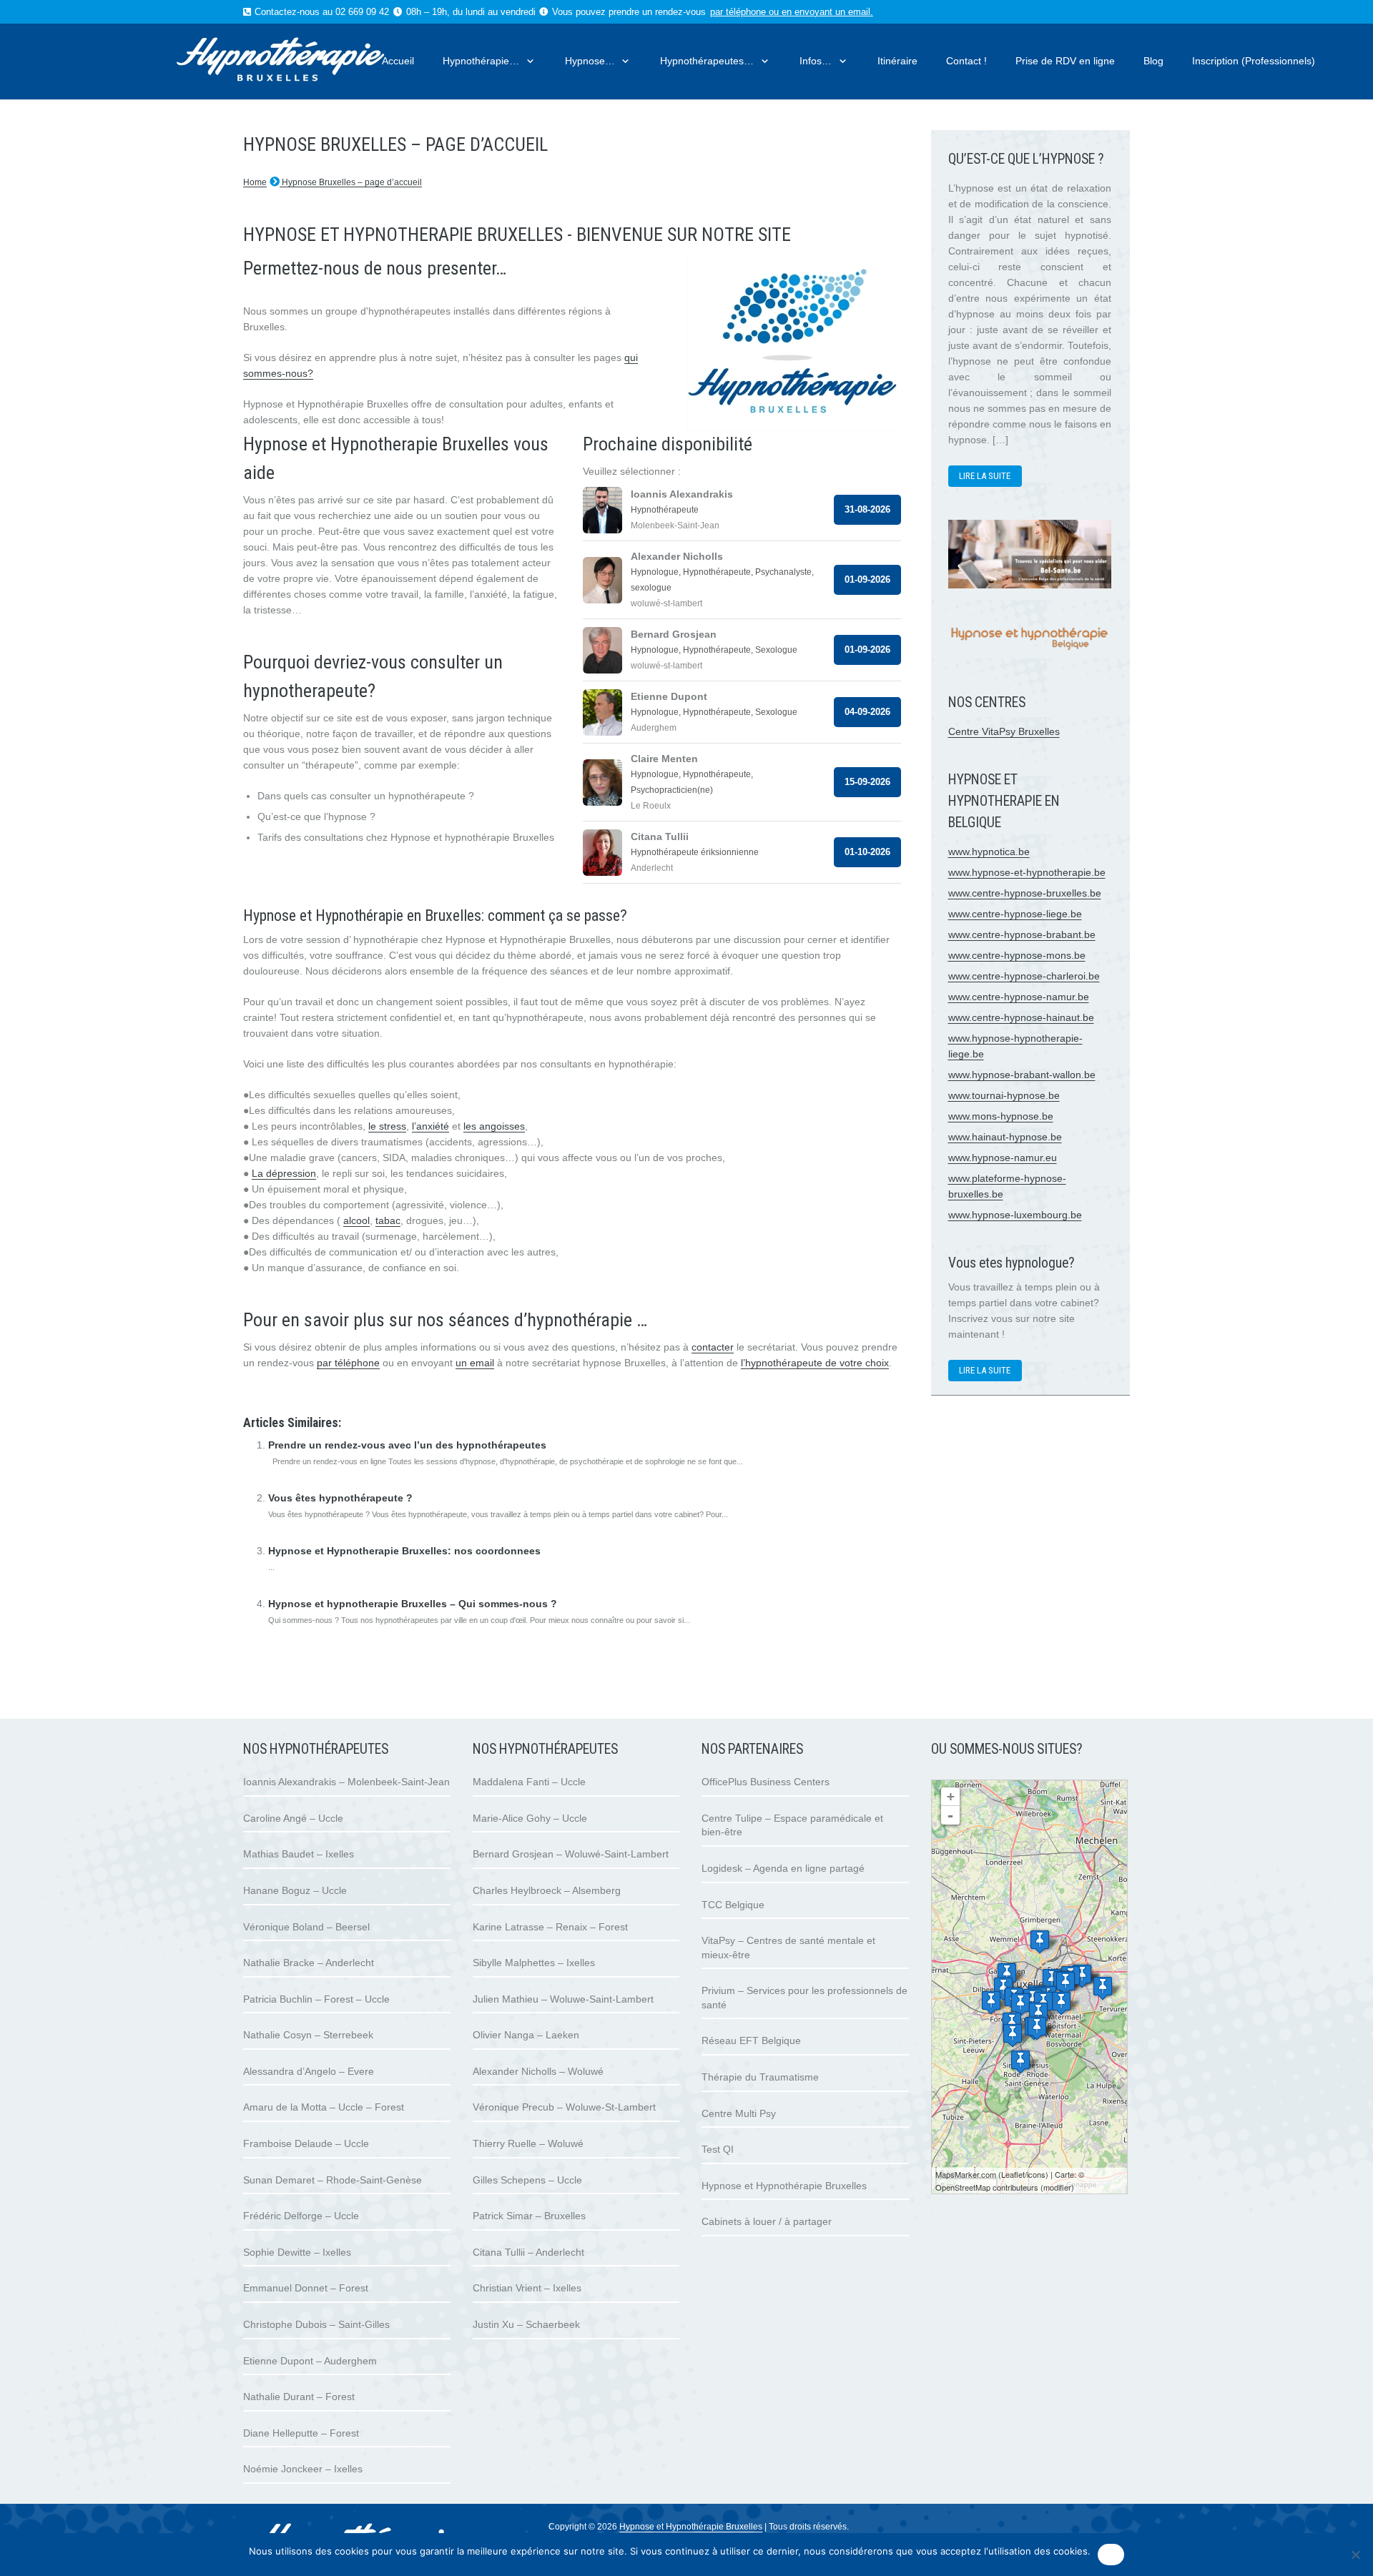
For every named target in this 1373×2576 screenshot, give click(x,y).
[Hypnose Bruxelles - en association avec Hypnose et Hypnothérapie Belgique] (1030, 654)
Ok (1111, 2555)
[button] (528, 61)
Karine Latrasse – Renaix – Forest (550, 1927)
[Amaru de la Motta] (1037, 2028)
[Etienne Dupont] (1061, 2003)
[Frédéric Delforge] (1038, 2014)
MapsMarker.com (966, 2174)
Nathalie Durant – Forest (299, 2397)
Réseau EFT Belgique (751, 2040)
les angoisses (494, 1126)
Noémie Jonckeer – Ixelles (303, 2469)
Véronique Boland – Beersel (306, 1927)
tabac (388, 1220)
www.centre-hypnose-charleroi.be (1024, 976)
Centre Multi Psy (739, 2113)
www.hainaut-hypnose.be (1005, 1137)
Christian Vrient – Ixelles (527, 2288)
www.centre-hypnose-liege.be (1015, 914)
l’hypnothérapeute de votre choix (815, 1363)
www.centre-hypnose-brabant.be (1022, 934)
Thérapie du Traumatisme (760, 2077)
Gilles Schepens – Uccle (527, 2180)
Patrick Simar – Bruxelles (529, 2216)
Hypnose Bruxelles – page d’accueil (351, 182)
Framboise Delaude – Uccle (306, 2143)
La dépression (284, 1173)
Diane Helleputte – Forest (301, 2433)
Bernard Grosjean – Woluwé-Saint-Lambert (571, 1854)
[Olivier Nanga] (1040, 1941)
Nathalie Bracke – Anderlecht (309, 1963)
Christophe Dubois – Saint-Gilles (316, 2324)
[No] (1355, 2555)
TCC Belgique (733, 1905)
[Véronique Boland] (1013, 2035)
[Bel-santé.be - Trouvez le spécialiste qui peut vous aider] (1030, 585)
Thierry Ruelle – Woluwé (528, 2143)
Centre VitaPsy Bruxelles (1004, 731)
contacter (713, 1347)
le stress (387, 1126)
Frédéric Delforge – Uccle (301, 2216)
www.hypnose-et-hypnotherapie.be (1027, 872)
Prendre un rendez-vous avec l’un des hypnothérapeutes (407, 1445)
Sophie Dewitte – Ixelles (297, 2252)
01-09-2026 (867, 579)
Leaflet (1013, 2174)
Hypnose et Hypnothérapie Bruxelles (784, 2186)
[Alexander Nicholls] (1082, 1976)
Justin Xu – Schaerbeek (526, 2324)
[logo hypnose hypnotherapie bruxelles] (307, 61)
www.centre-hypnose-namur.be (1019, 997)
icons (1036, 2174)
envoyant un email (832, 12)
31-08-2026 (867, 509)
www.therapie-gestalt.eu (297, 1394)
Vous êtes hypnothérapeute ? (340, 1498)
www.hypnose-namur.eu (1003, 1158)
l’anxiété (430, 1126)
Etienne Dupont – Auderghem (310, 2361)
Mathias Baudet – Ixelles (299, 1854)
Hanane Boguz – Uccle (295, 1890)
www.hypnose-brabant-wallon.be (1022, 1075)
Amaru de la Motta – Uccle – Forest (324, 2107)
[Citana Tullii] (991, 2002)
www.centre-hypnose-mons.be (1017, 955)
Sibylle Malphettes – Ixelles (534, 1963)
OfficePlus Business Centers (766, 1782)
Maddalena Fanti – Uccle (529, 1782)
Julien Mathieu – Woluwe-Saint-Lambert (563, 1999)
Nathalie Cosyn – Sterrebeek (308, 2035)
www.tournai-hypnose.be (1004, 1095)
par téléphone (738, 12)
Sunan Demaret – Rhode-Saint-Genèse (333, 2180)
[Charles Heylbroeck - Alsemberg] (1020, 2062)
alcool (356, 1220)
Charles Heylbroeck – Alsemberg (547, 1890)
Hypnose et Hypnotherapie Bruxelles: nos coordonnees (404, 1551)
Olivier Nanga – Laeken (526, 2035)
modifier (1057, 2187)
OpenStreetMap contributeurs (987, 2187)
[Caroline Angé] (1020, 2004)
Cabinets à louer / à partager (767, 2221)
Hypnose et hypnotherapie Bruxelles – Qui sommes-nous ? (413, 1604)
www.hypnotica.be (989, 852)
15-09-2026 (867, 782)
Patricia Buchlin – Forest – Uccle (316, 1999)
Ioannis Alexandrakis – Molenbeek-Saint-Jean (346, 1782)
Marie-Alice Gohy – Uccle (530, 1818)
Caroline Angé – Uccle (293, 1818)
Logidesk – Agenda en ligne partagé (783, 1868)
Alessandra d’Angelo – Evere (309, 2071)
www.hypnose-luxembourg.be (1015, 1215)
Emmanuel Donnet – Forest (306, 2288)
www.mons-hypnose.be (1001, 1116)
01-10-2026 (867, 852)
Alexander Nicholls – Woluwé (538, 2071)
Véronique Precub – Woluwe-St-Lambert (564, 2107)
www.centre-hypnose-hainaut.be (1021, 1017)
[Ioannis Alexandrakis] (1007, 1974)
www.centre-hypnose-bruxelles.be (1025, 893)
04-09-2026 (867, 712)
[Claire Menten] (1103, 1988)
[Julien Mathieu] (1066, 1983)
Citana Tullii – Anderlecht (528, 2252)
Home (255, 182)
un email (475, 1363)
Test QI (718, 2149)
